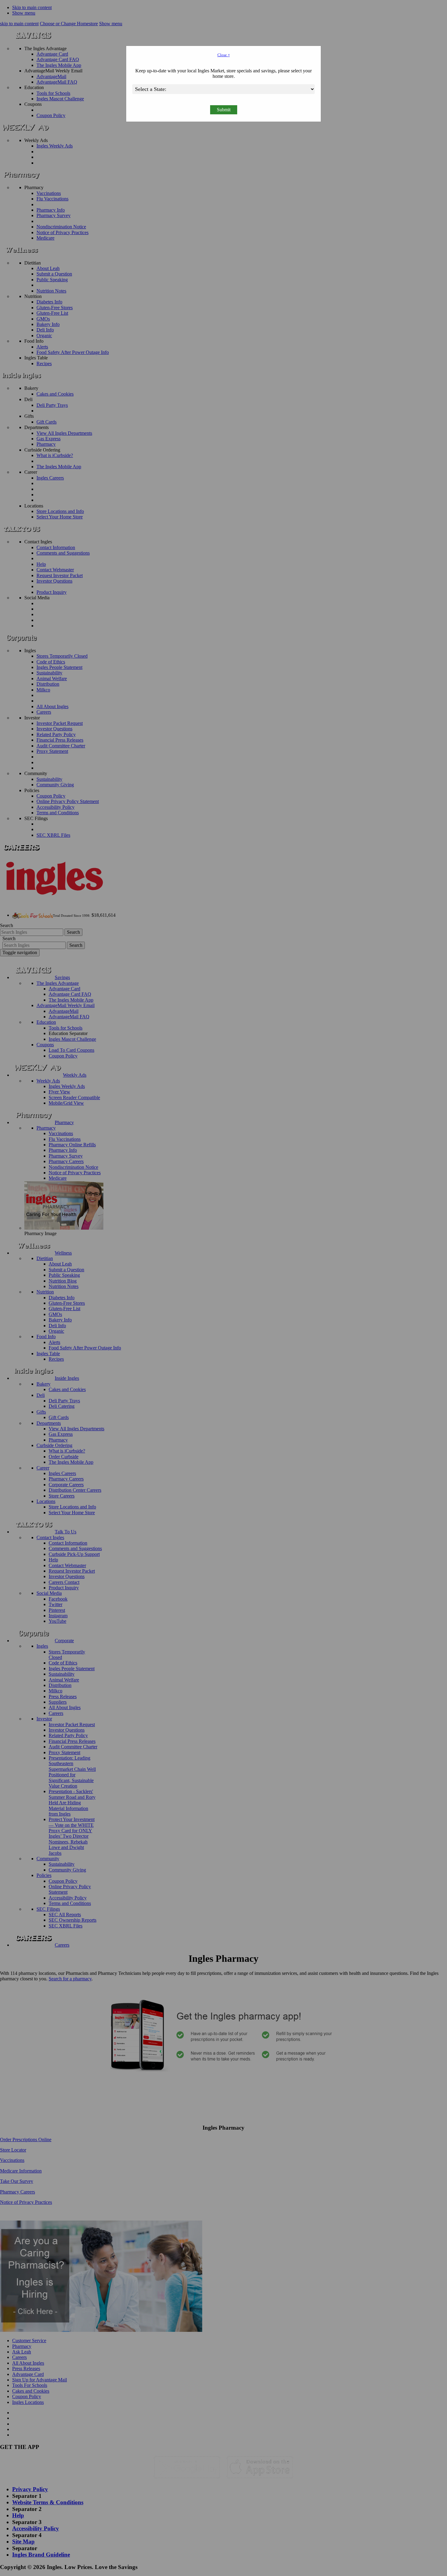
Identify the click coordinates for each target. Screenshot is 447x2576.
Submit (224, 110)
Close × (224, 55)
